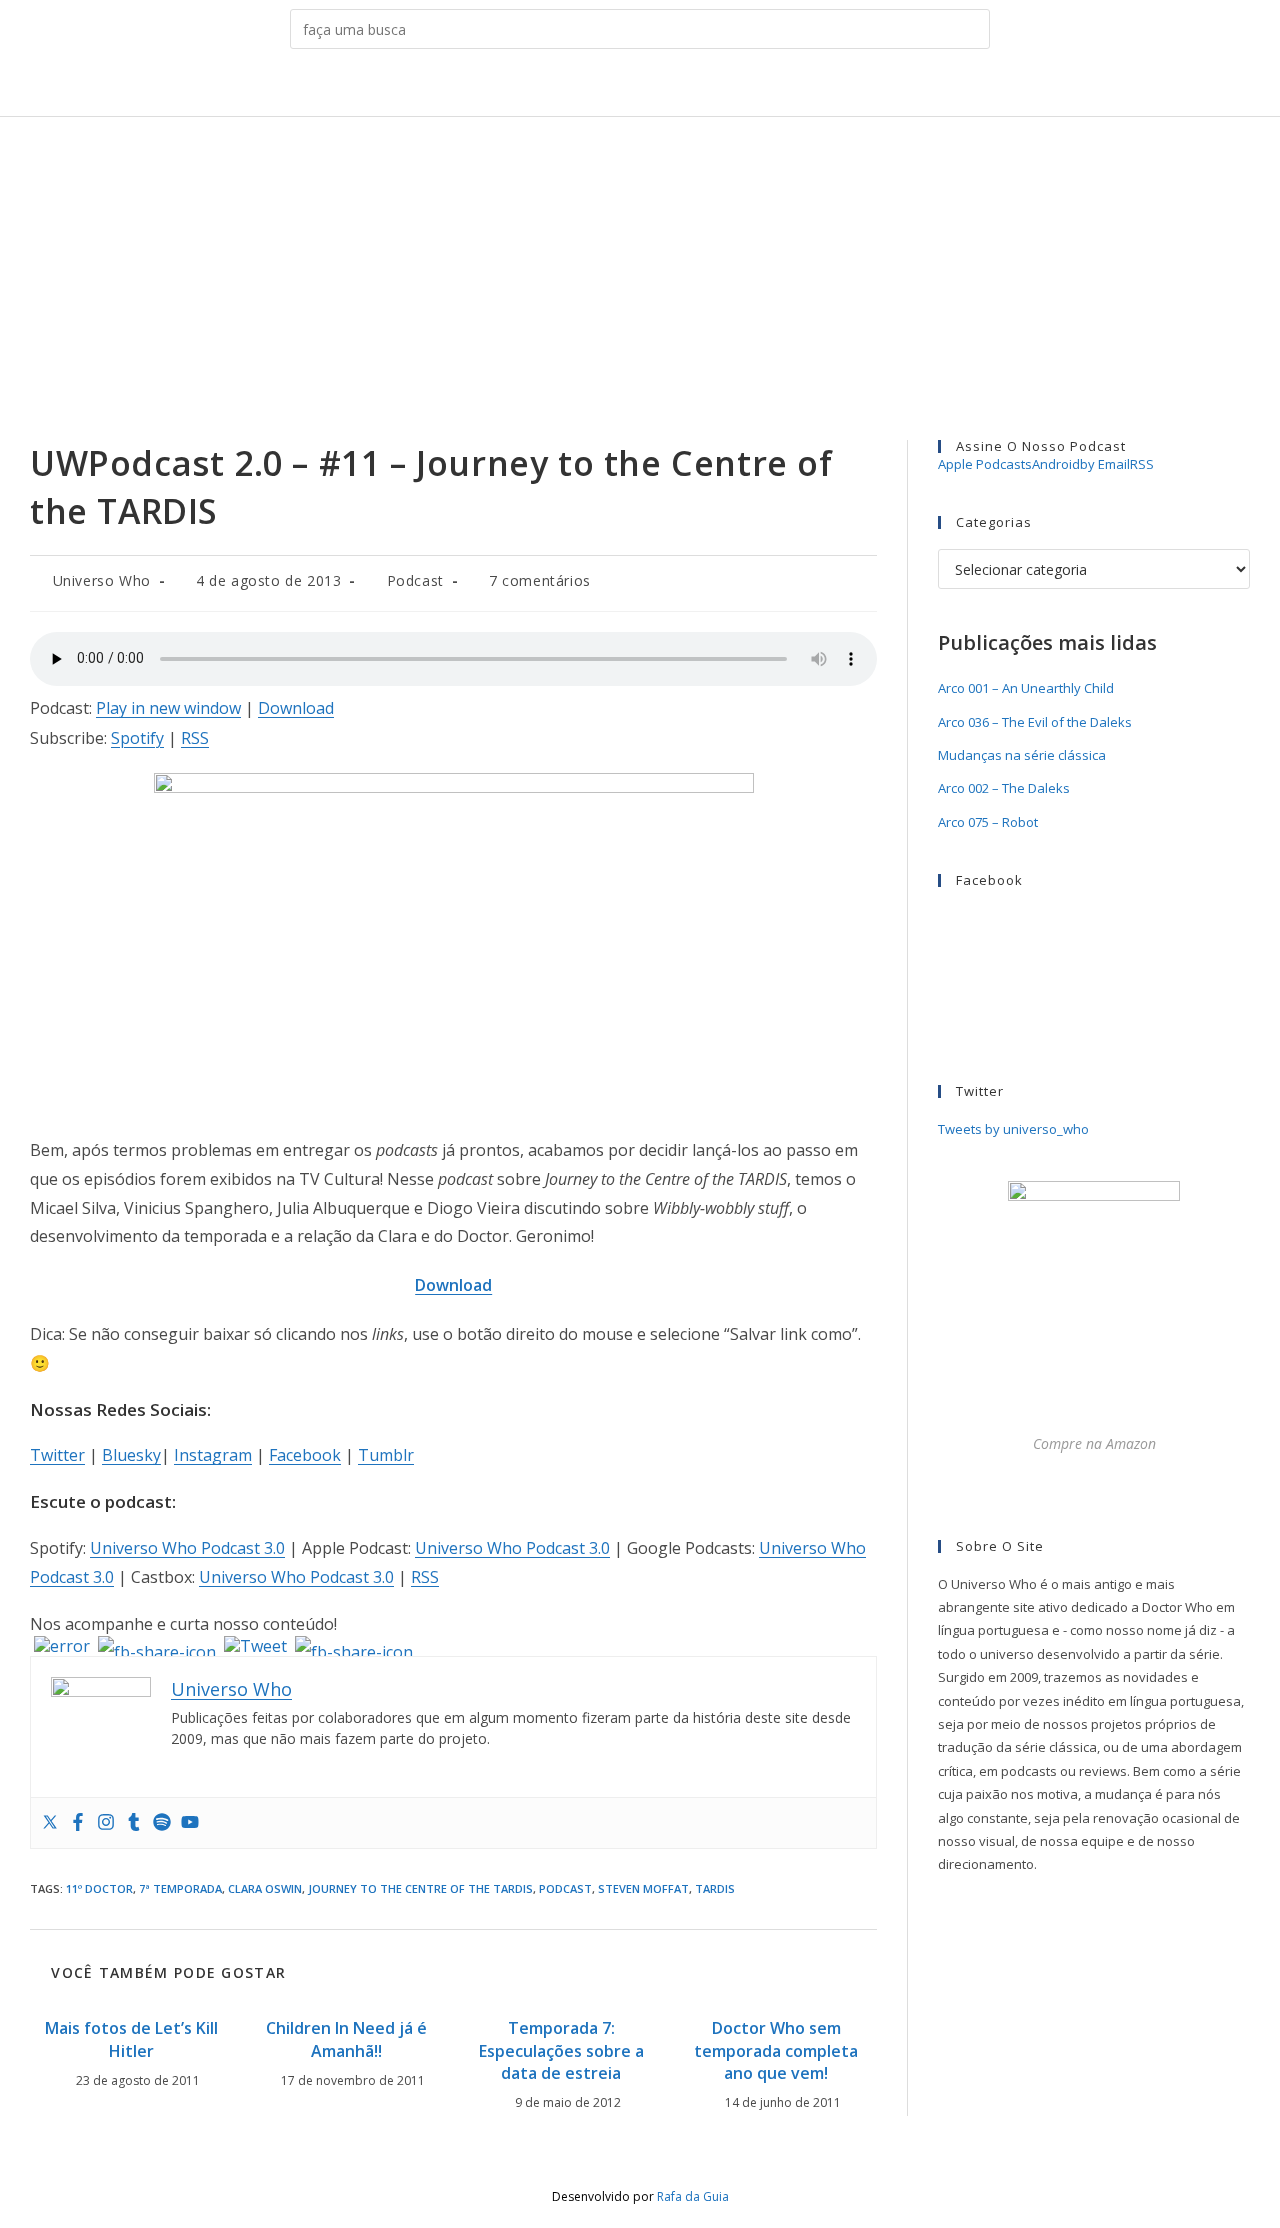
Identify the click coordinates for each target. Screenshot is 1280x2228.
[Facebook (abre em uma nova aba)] (593, 86)
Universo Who (102, 580)
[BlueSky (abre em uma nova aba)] (717, 86)
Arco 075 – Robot (988, 822)
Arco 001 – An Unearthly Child (1026, 688)
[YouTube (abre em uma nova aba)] (686, 86)
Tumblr (386, 1455)
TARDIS (715, 1888)
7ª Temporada (180, 1888)
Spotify (137, 738)
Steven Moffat (643, 1888)
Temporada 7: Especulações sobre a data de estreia (561, 2050)
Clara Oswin (265, 1888)
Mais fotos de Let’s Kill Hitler (131, 2039)
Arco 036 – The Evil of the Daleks (1035, 722)
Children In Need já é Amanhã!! (346, 2039)
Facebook (305, 1455)
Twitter (57, 1455)
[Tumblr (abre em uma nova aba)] (655, 86)
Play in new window (168, 708)
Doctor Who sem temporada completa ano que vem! (776, 2050)
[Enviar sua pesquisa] (970, 29)
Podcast (415, 580)
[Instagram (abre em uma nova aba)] (624, 86)
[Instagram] (106, 1823)
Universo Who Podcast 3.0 (187, 1548)
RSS (195, 738)
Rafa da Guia (693, 2196)
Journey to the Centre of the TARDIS (420, 1888)
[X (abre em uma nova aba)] (562, 86)
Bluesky (131, 1455)
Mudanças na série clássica (1022, 755)
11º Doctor (99, 1888)
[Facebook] (78, 1823)
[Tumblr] (134, 1823)
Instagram (213, 1455)
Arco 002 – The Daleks (1004, 788)
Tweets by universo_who (1013, 1129)
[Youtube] (190, 1823)
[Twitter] (50, 1823)
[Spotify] (162, 1823)
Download (296, 708)
